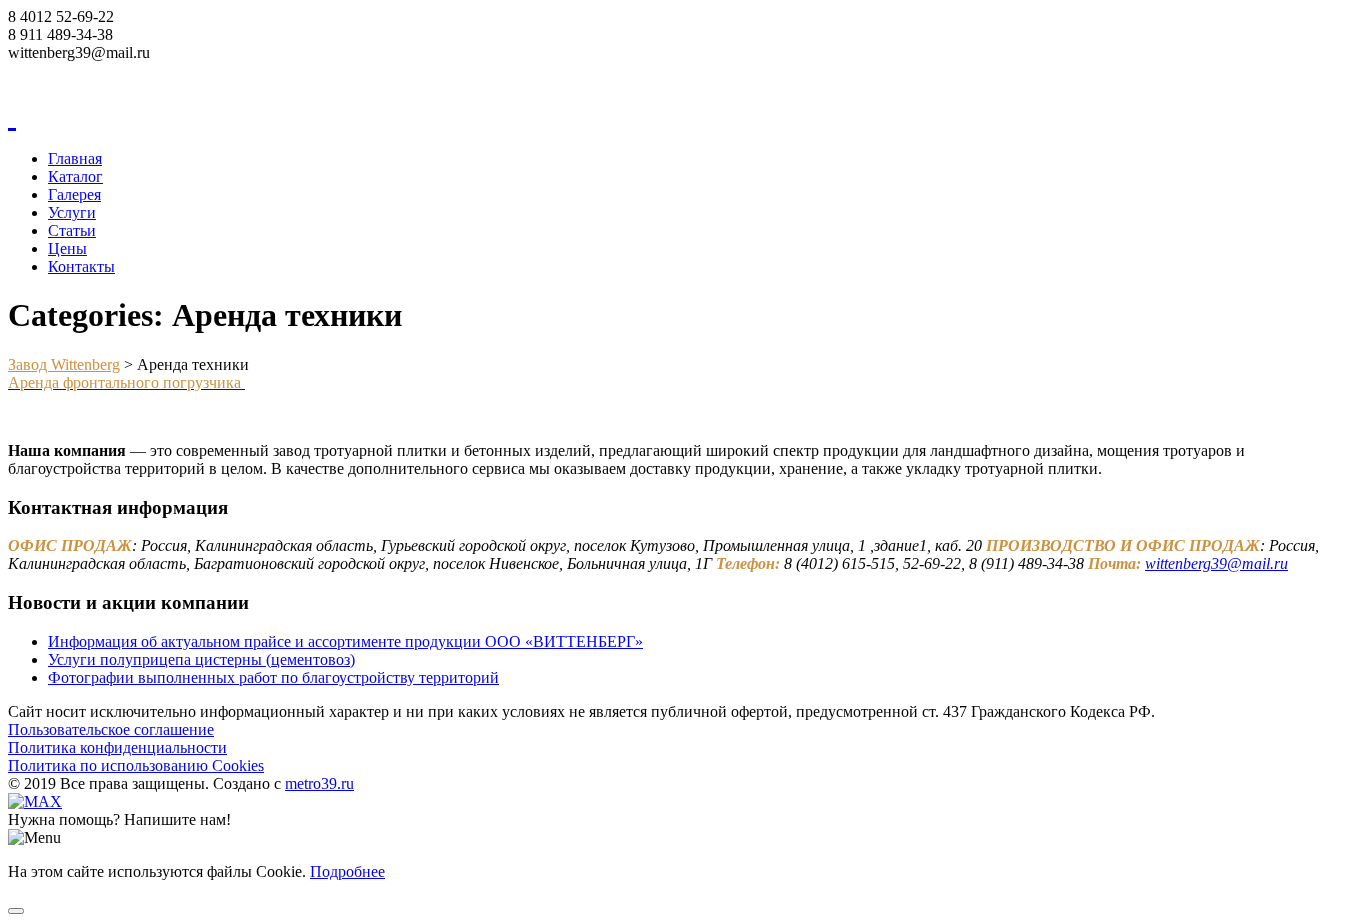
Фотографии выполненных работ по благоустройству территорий (273, 677)
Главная (75, 158)
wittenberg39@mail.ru (1216, 563)
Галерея (74, 194)
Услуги (72, 212)
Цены (67, 248)
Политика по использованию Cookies (136, 765)
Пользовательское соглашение (111, 729)
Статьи (72, 230)
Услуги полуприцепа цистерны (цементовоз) (201, 659)
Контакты (81, 266)
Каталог (75, 176)
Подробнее (347, 871)
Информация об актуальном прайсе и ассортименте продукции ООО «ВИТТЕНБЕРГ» (345, 641)
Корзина (36, 70)
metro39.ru (319, 783)
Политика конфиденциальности (117, 747)
